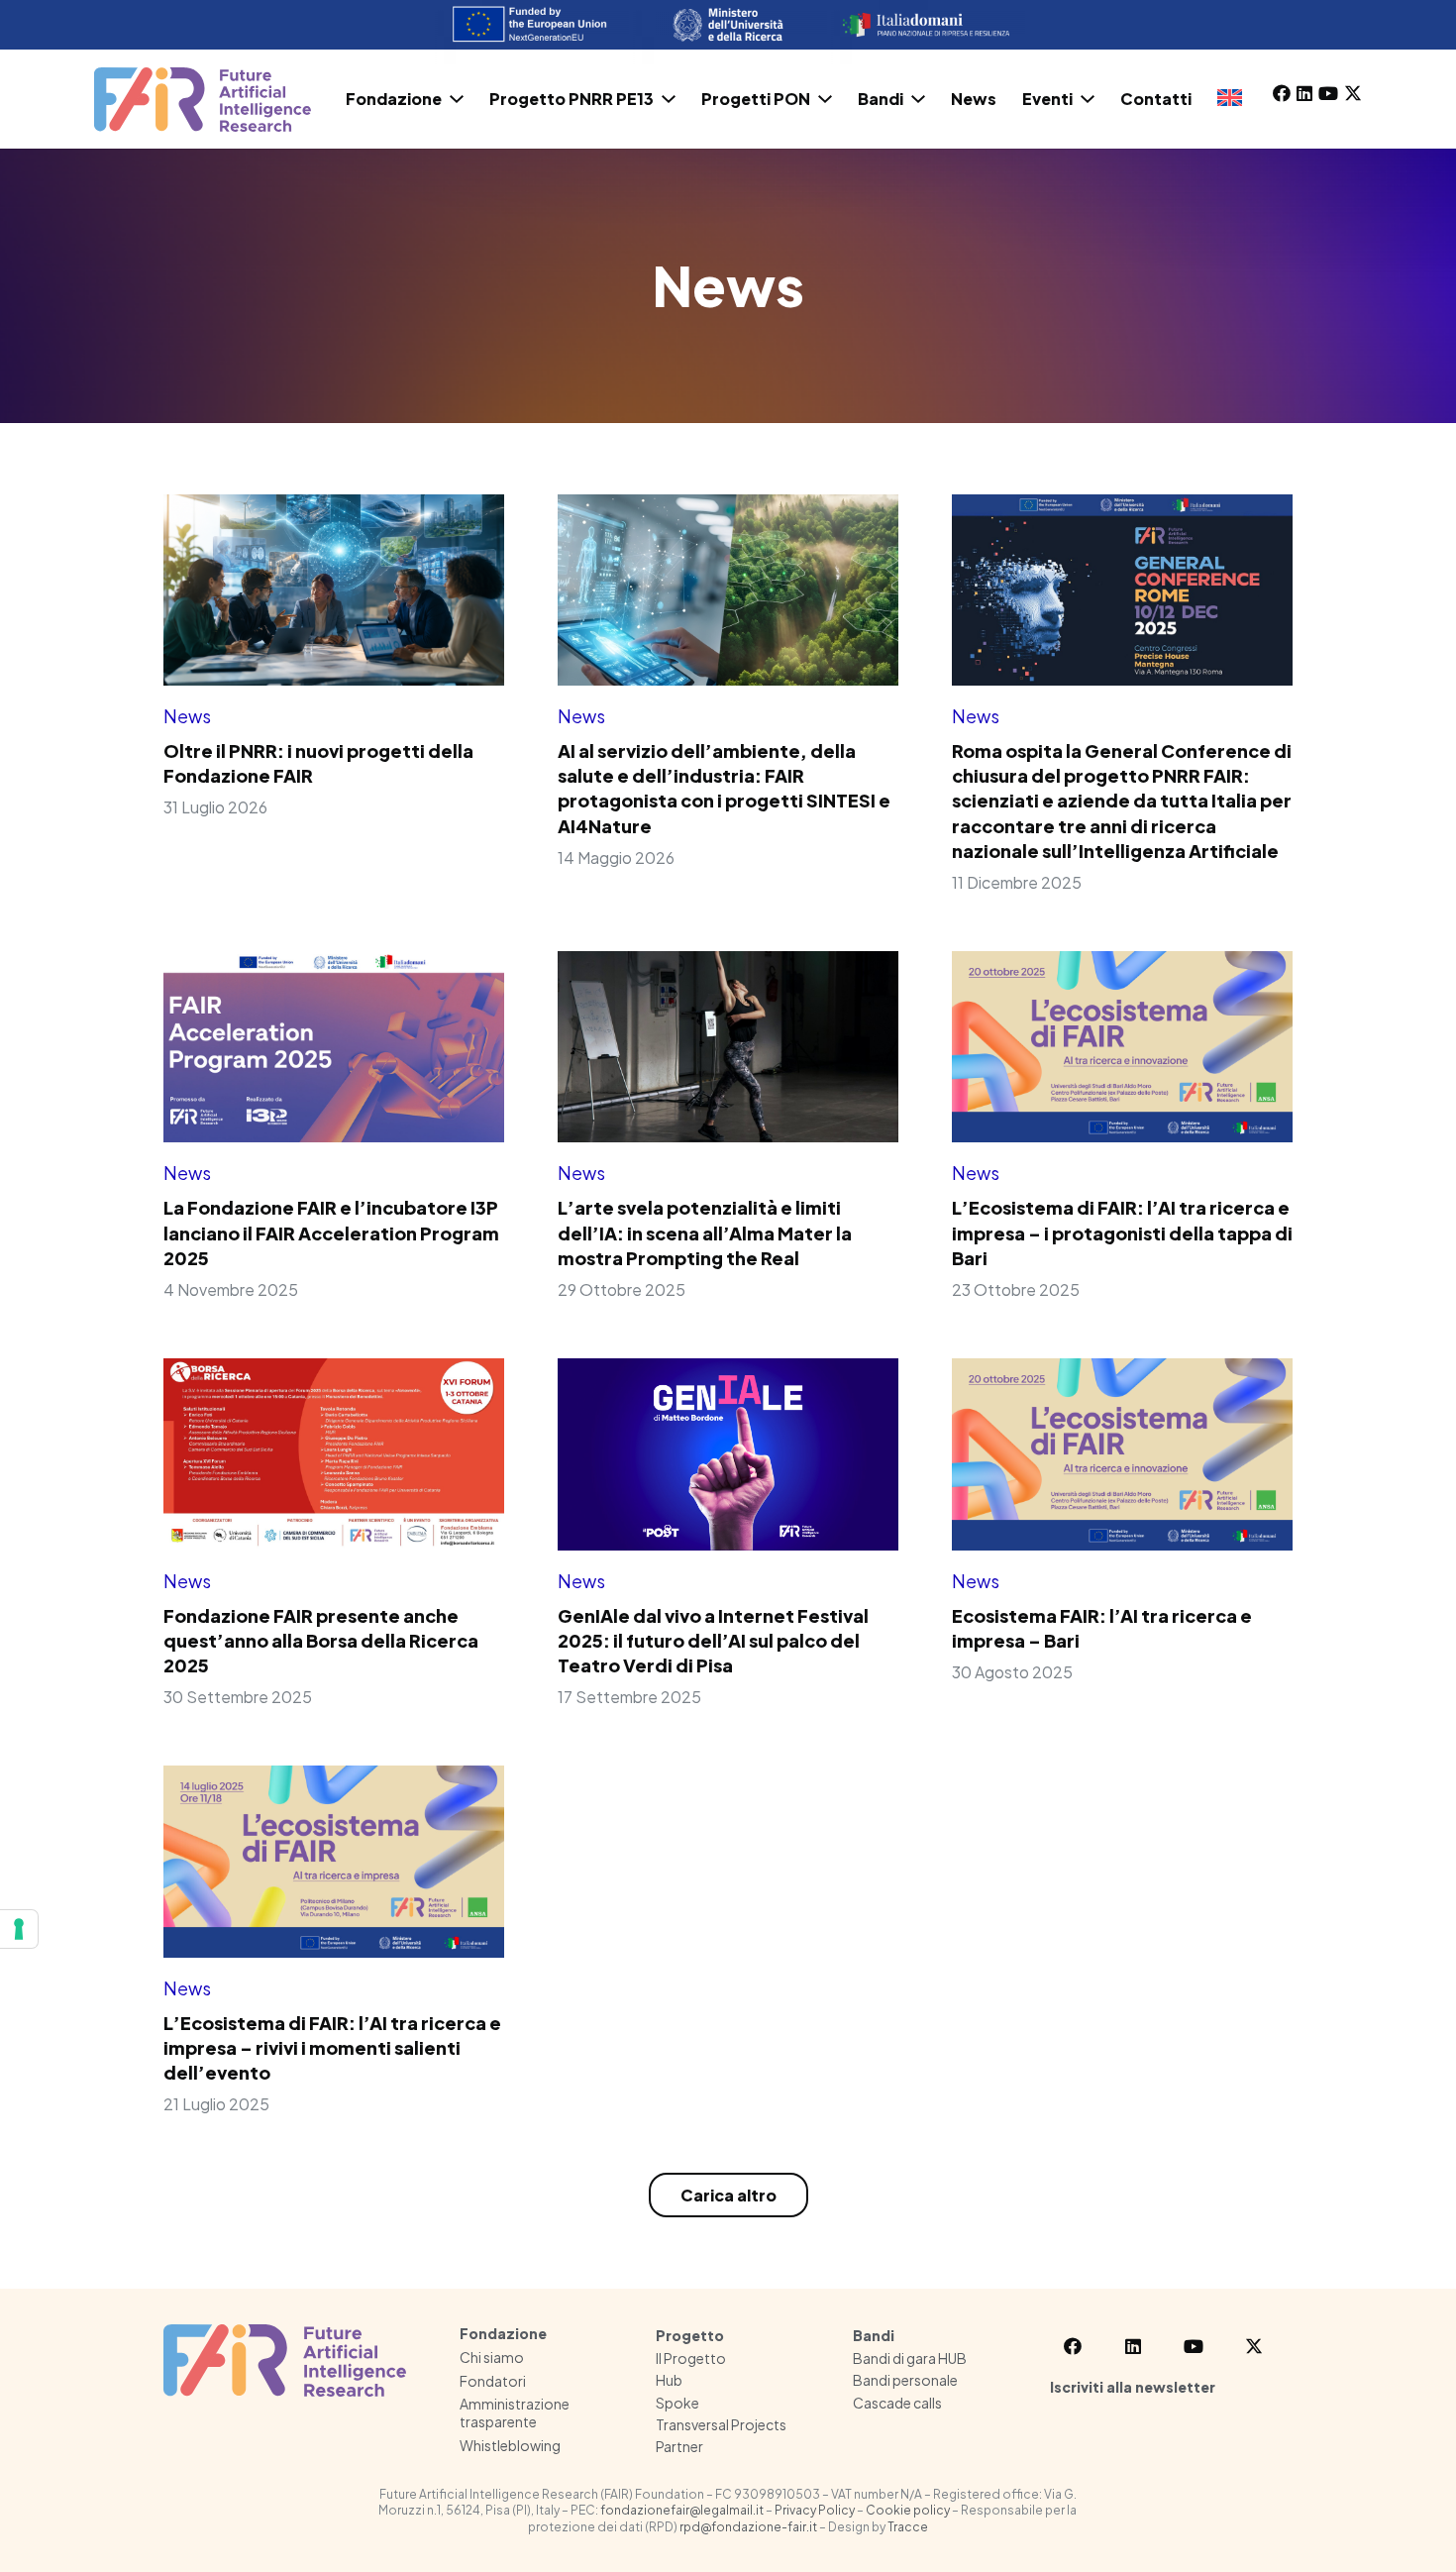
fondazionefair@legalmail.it (682, 2510)
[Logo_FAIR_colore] (203, 100)
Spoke (677, 2403)
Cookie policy (908, 2510)
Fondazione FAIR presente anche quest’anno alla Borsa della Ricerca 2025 (321, 1640)
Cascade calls (897, 2403)
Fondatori (493, 2381)
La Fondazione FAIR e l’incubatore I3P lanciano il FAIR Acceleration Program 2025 (331, 1232)
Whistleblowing (510, 2445)
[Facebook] (1282, 93)
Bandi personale (905, 2380)
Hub (669, 2380)
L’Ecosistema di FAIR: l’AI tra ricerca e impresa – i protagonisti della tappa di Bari (1122, 1232)
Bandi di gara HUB (910, 2358)
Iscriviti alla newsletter (1133, 2387)
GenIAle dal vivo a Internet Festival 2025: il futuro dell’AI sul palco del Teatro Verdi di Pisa (713, 1640)
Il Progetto (691, 2358)
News (187, 716)
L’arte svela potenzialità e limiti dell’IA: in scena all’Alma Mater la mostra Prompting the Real (705, 1232)
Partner (679, 2446)
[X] (1353, 93)
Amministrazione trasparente (515, 2412)
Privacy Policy (815, 2510)
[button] (457, 99)
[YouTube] (1328, 93)
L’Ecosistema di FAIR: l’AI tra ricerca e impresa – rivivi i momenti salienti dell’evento (332, 2047)
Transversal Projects (721, 2424)
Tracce (908, 2527)
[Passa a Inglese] (1233, 99)
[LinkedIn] (1304, 93)
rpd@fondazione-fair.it (748, 2527)
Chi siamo (492, 2357)
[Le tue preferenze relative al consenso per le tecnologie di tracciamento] (19, 1929)
